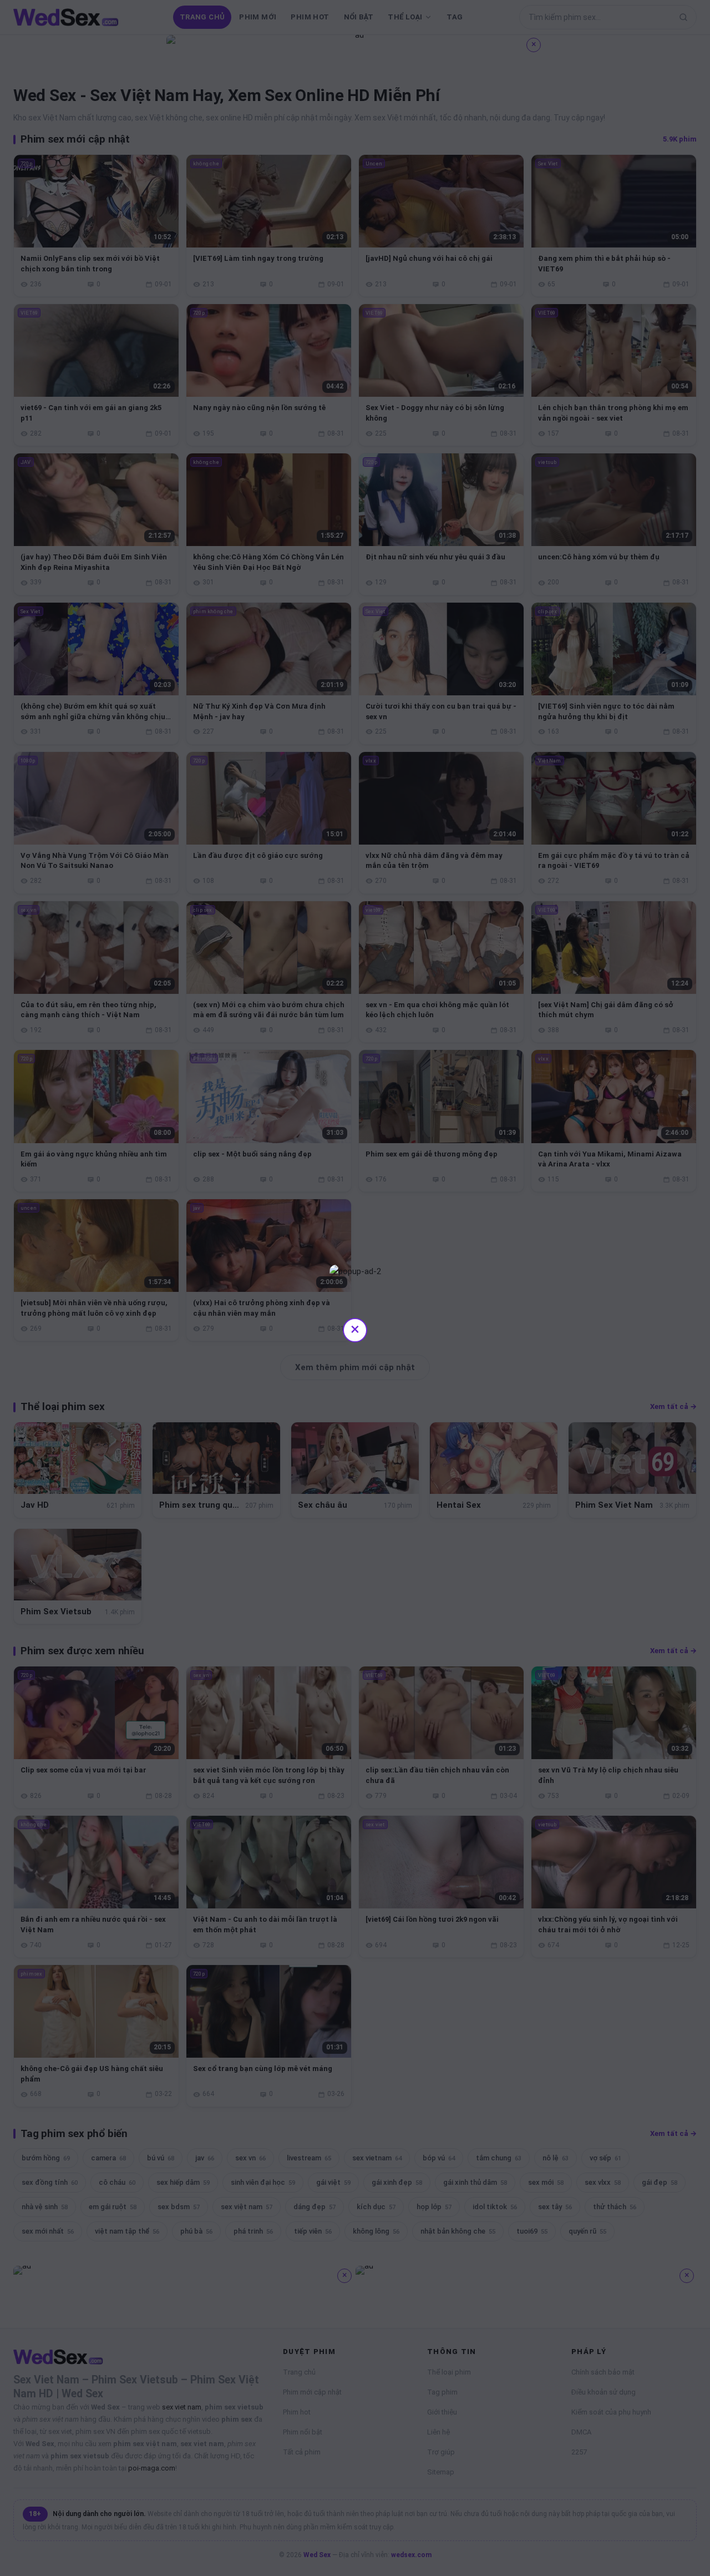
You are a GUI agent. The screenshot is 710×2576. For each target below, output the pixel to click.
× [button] (355, 1329)
